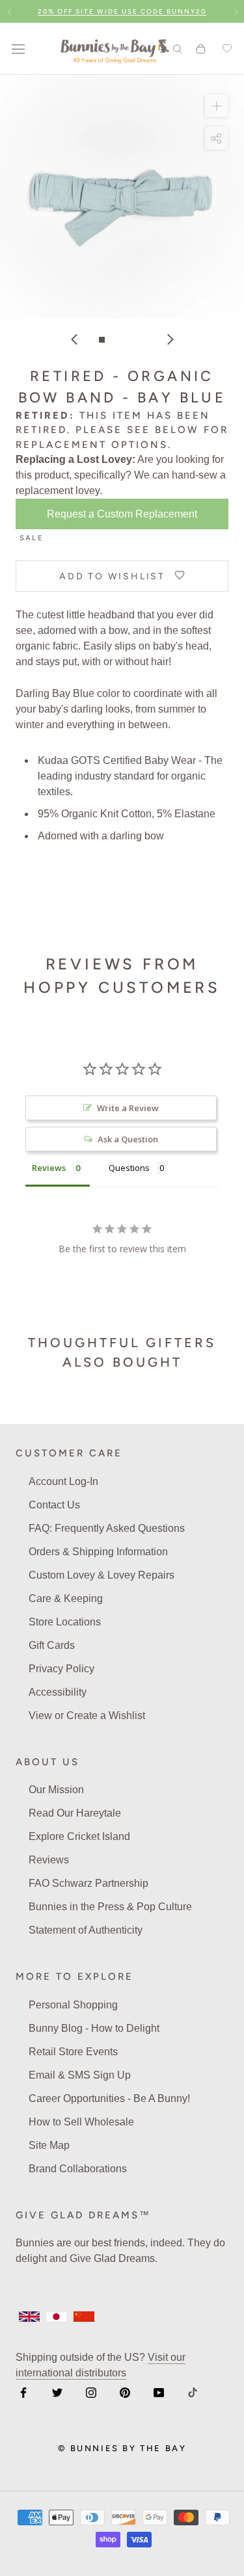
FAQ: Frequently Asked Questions (107, 1528)
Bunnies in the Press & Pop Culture (110, 1907)
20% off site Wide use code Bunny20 (122, 11)
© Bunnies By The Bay (122, 2448)
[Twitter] (57, 2392)
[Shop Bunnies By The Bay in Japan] (57, 2317)
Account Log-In (63, 1481)
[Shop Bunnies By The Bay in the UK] (29, 2317)
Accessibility (58, 1692)
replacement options (92, 445)
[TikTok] (193, 2392)
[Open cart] (201, 49)
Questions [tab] (129, 1168)
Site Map (49, 2145)
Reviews (49, 1860)
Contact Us (54, 1505)
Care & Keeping (66, 1598)
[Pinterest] (125, 2392)
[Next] (170, 339)
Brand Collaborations (78, 2169)
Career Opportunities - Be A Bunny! (109, 2098)
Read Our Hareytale (75, 1813)
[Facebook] (23, 2392)
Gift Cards (52, 1645)
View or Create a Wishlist (87, 1715)
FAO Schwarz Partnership (88, 1883)
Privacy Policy (61, 1669)
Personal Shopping (73, 2005)
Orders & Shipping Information (98, 1552)
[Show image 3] (129, 340)
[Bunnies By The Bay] (115, 49)
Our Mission (56, 1790)
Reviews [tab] (49, 1168)
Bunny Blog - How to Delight (94, 2028)
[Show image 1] (102, 340)
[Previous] (74, 339)
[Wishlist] (225, 49)
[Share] (216, 138)
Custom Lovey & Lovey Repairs (102, 1575)
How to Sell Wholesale (81, 2122)
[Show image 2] (115, 340)
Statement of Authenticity (86, 1930)
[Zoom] (216, 106)
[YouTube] (159, 2392)
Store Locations (65, 1622)
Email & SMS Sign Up (80, 2075)
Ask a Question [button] (128, 1139)
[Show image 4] (143, 340)
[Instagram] (91, 2392)
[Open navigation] (18, 49)
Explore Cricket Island (79, 1836)
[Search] (178, 48)
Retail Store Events (73, 2052)
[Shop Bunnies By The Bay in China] (84, 2317)
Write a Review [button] (128, 1108)
